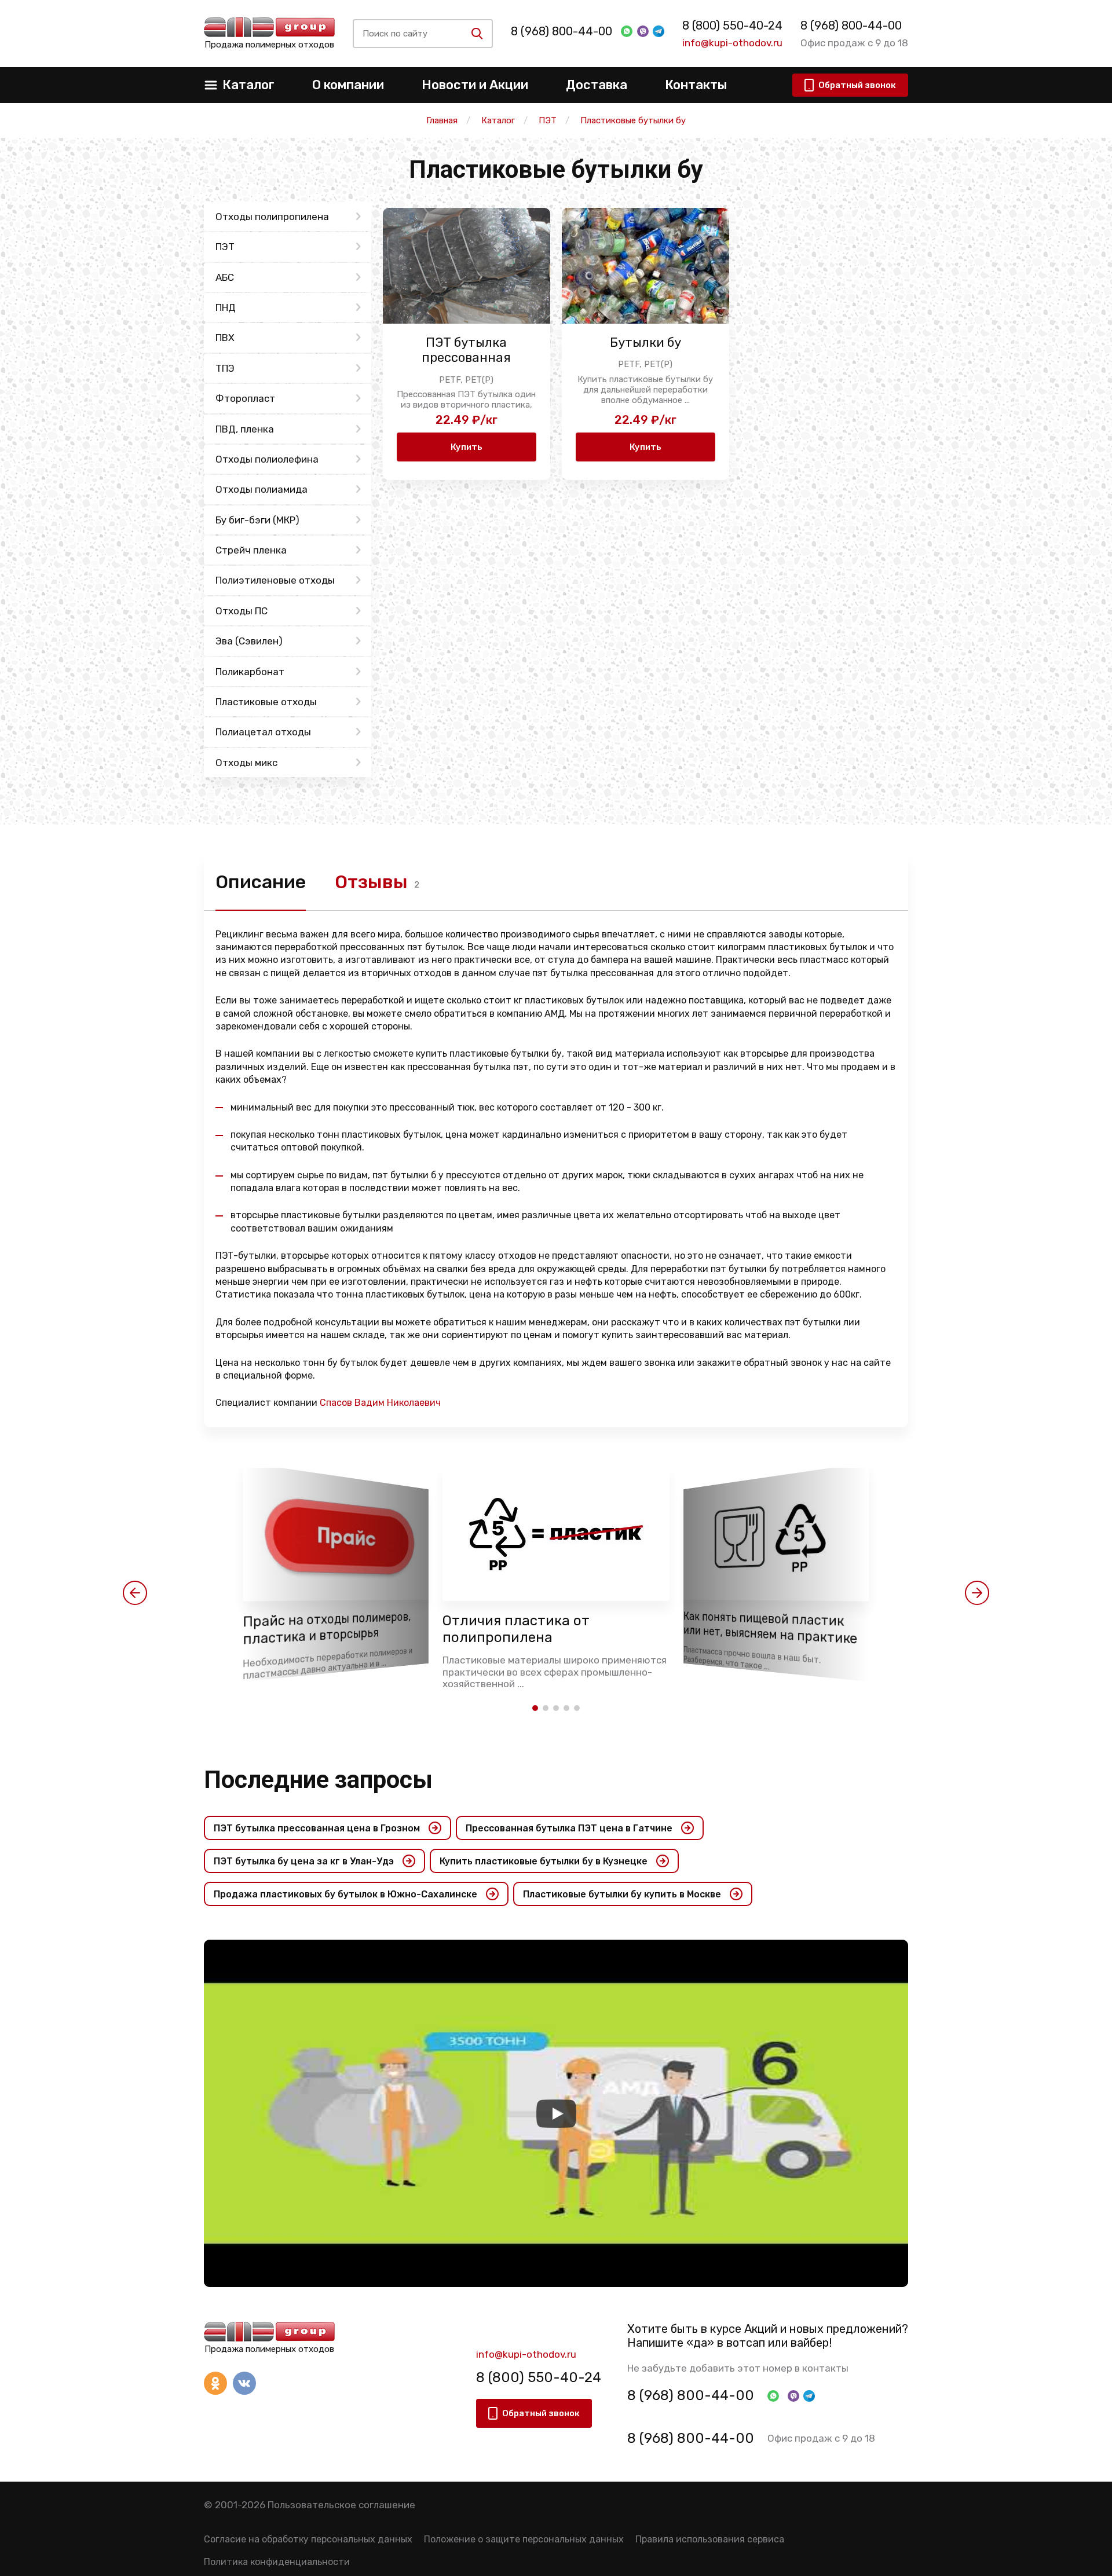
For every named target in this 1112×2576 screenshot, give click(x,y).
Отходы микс (246, 763)
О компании (348, 85)
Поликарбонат (250, 672)
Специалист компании (328, 1403)
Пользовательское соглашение (341, 2505)
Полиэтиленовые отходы (275, 580)
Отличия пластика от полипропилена (516, 1629)
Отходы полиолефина (267, 459)
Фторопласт (245, 398)
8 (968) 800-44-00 (562, 31)
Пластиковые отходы (266, 702)
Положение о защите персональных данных (524, 2539)
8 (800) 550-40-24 (732, 25)
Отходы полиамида (261, 489)
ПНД (226, 307)
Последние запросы (318, 1780)
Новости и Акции (475, 85)
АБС (225, 277)
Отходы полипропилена (272, 217)
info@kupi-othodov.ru (732, 43)
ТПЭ (225, 368)
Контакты (696, 85)
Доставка (597, 85)
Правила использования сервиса (710, 2539)
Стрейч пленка (251, 550)
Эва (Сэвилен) (249, 641)
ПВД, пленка (245, 429)
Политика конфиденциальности (277, 2562)
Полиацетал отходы (263, 732)
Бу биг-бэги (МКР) (257, 520)
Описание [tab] (261, 882)
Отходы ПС (242, 611)
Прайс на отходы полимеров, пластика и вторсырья (327, 1629)
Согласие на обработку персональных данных (308, 2539)
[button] (135, 1593)
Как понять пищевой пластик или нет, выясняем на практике (770, 1628)
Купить (467, 447)
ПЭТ (225, 247)
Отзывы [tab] (371, 882)
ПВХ (225, 338)
